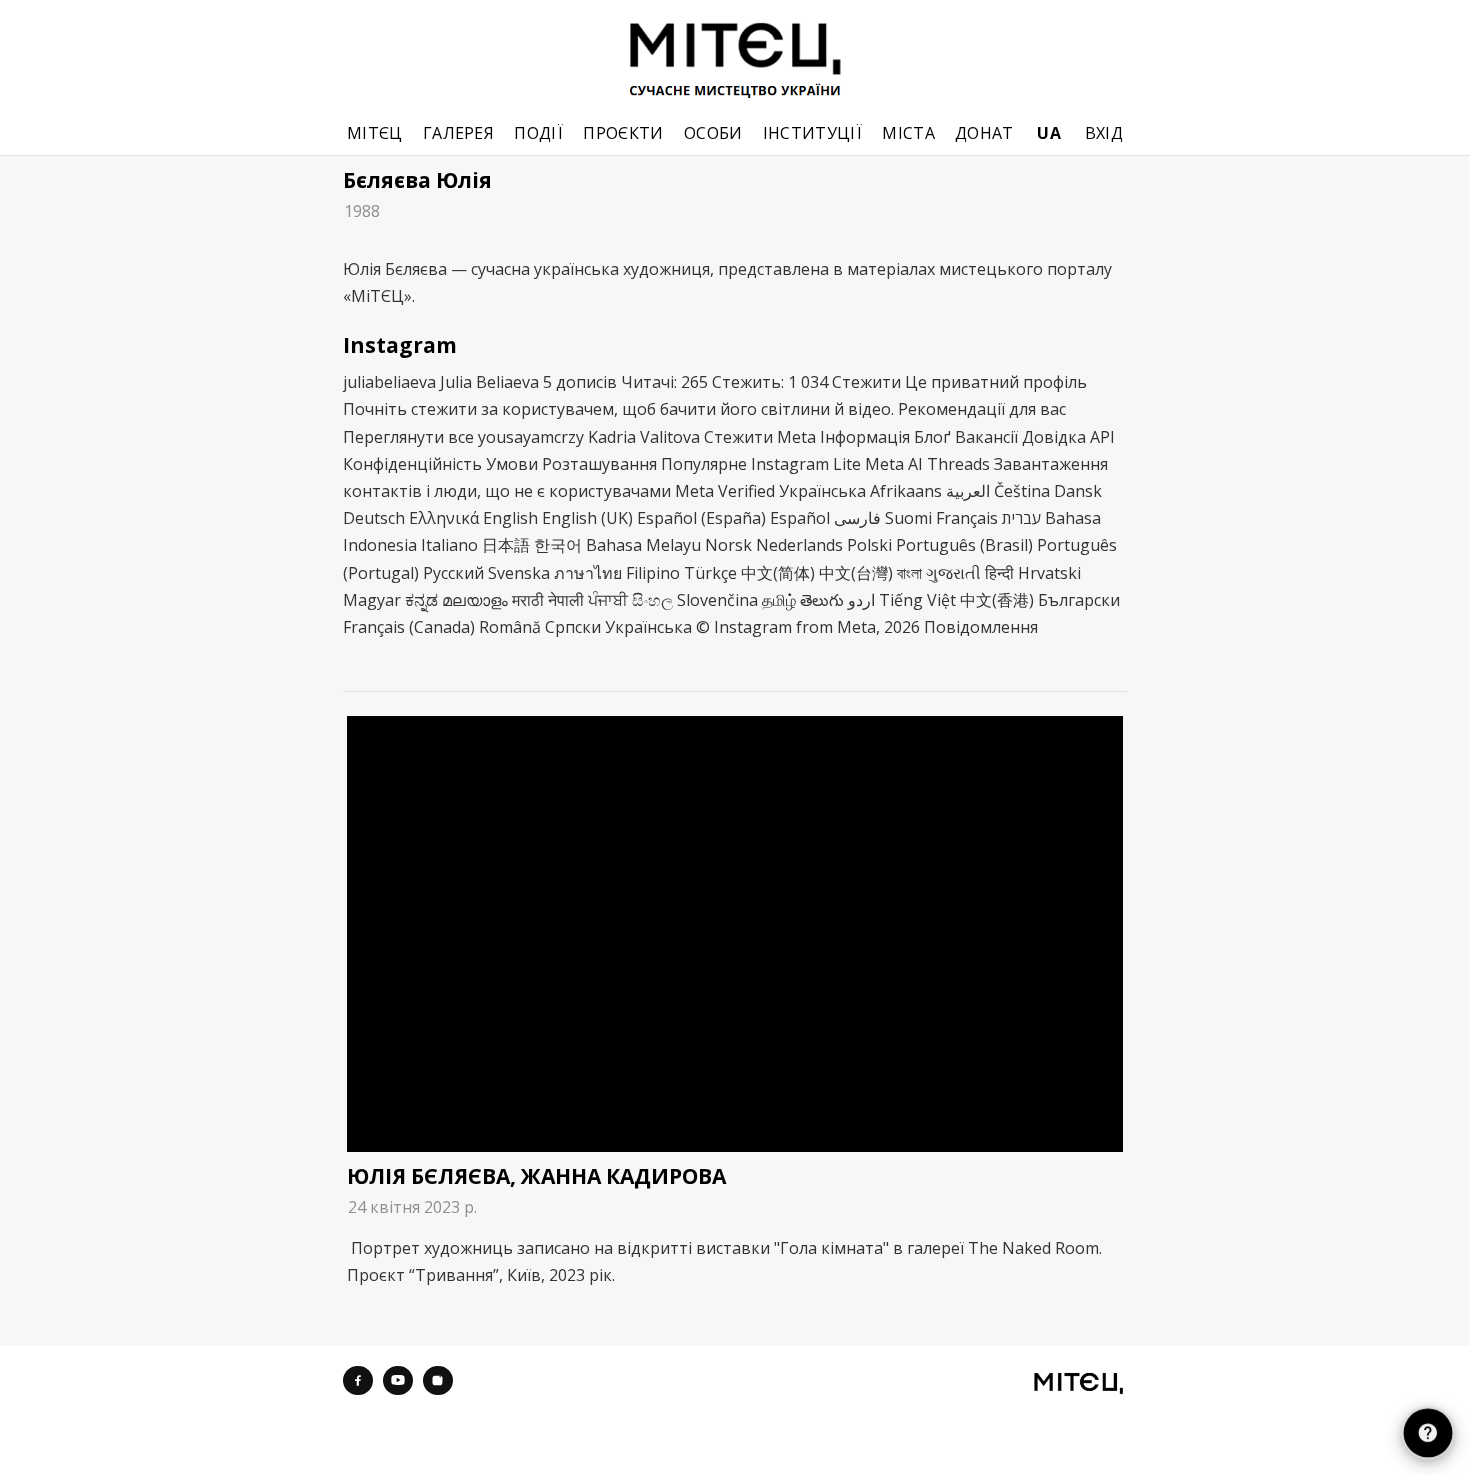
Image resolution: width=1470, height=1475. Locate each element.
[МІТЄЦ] (1078, 1383)
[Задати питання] (1428, 1433)
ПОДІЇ (538, 133)
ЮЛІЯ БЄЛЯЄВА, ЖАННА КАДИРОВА (536, 1176)
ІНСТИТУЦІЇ (812, 133)
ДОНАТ (984, 133)
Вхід (1104, 133)
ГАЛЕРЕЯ (458, 133)
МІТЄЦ (375, 133)
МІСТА (908, 133)
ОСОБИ (713, 133)
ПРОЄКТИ (623, 133)
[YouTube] (398, 1381)
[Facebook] (358, 1381)
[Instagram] (438, 1381)
